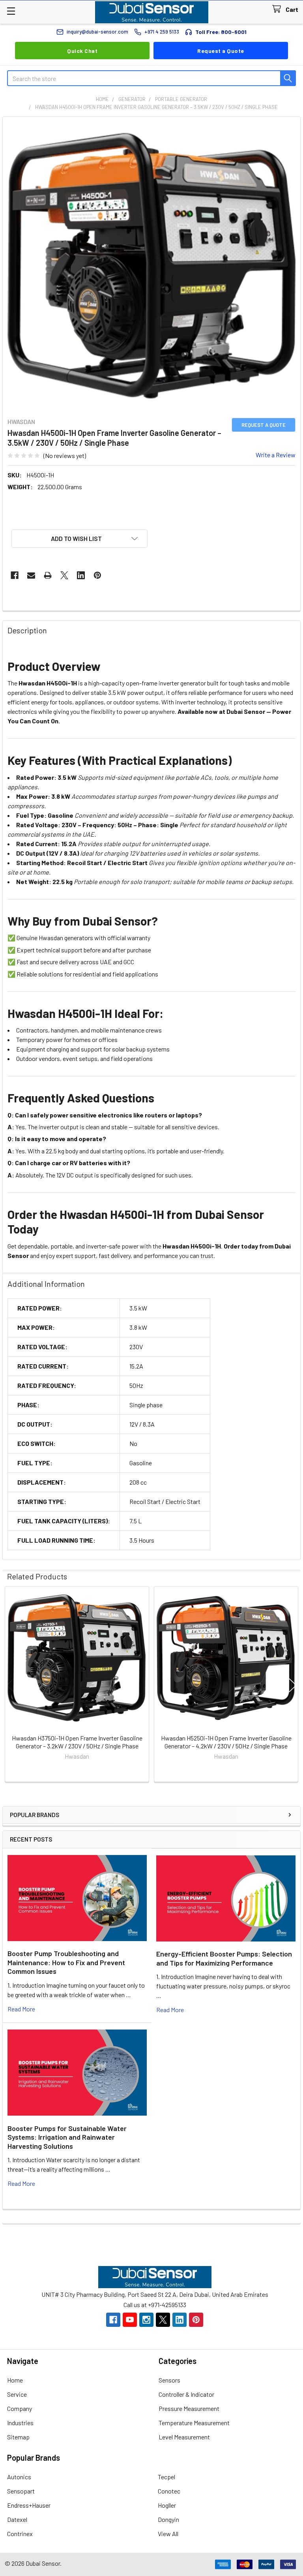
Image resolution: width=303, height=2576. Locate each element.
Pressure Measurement (189, 2408)
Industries (20, 2423)
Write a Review (276, 455)
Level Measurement (184, 2437)
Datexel (17, 2519)
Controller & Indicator (186, 2394)
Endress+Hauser (29, 2505)
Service (17, 2394)
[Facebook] (15, 575)
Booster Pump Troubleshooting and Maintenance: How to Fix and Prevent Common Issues (66, 1962)
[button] (79, 539)
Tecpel (166, 2477)
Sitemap (18, 2437)
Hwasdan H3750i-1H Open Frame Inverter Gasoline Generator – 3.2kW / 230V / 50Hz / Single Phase (77, 1742)
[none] (151, 266)
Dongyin (168, 2519)
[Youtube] (130, 2320)
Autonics (19, 2477)
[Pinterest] (97, 575)
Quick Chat (82, 51)
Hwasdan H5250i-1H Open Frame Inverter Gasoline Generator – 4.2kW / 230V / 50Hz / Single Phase (226, 1742)
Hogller (167, 2505)
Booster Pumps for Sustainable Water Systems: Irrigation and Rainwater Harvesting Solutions (67, 2137)
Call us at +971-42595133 (155, 2305)
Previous (10, 1685)
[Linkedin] (81, 575)
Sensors (169, 2380)
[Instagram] (146, 2320)
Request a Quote (221, 51)
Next (293, 1685)
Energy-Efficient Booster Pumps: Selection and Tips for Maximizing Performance (224, 1958)
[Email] (31, 575)
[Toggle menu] (11, 11)
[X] (64, 575)
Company (20, 2408)
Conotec (169, 2491)
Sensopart (21, 2491)
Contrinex (20, 2534)
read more (21, 2009)
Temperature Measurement (194, 2423)
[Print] (48, 575)
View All (168, 2534)
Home (15, 2380)
